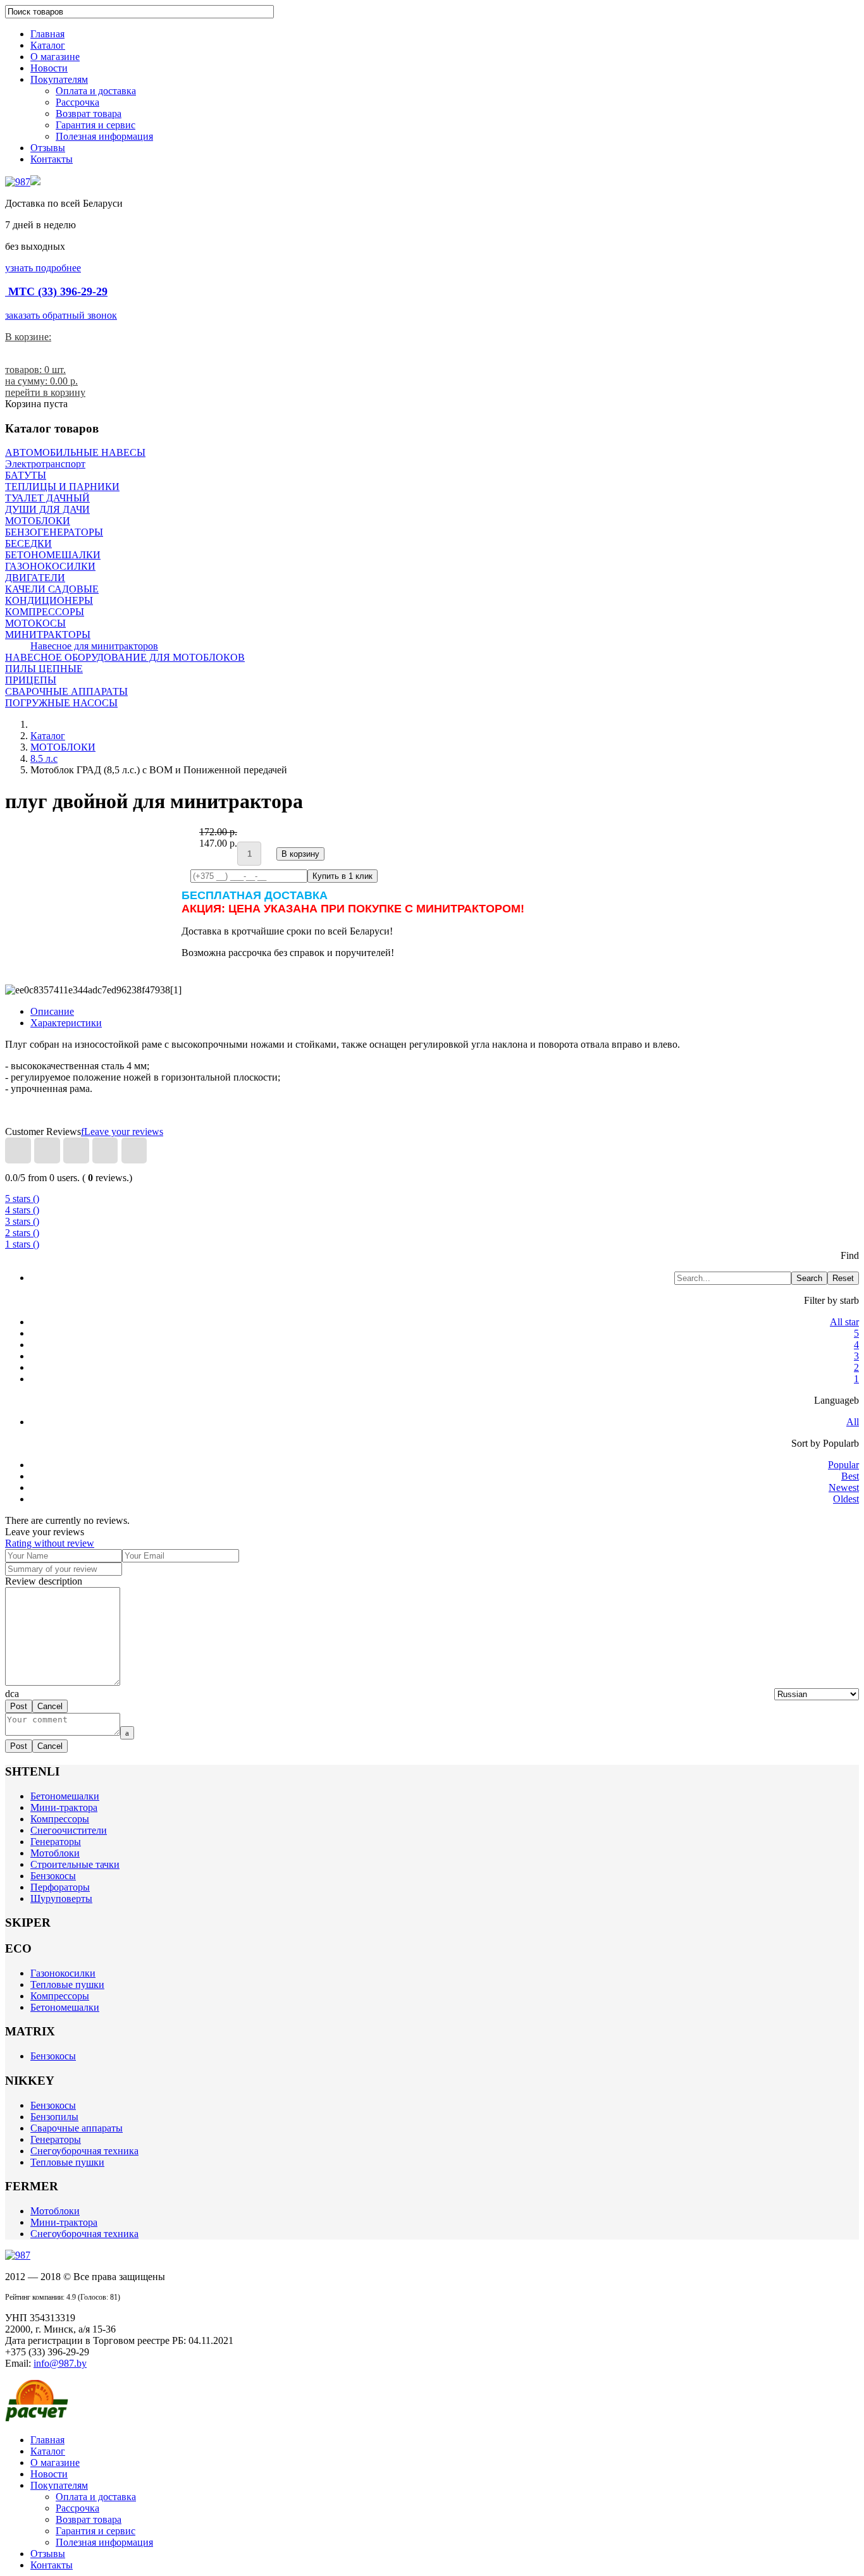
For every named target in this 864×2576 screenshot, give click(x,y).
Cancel (50, 1706)
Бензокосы (53, 1876)
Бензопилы (54, 2117)
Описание (52, 1011)
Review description (44, 1581)
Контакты (52, 159)
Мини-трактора (64, 1807)
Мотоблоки (55, 1853)
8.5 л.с (44, 758)
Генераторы (56, 1842)
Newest (844, 1487)
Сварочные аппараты (77, 2128)
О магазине (55, 57)
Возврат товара (89, 113)
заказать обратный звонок (61, 315)
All (853, 1422)
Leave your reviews (124, 1132)
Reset (843, 1278)
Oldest (846, 1499)
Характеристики (66, 1023)
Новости (49, 68)
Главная (47, 34)
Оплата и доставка (96, 91)
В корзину (300, 854)
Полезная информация (104, 136)
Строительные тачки (75, 1864)
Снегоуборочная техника (84, 2151)
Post (19, 1706)
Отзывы (48, 148)
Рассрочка (77, 102)
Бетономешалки (65, 1796)
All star (844, 1322)
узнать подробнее (43, 268)
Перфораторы (60, 1887)
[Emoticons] (17, 1694)
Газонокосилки (63, 1973)
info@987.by (60, 2363)
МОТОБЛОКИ (63, 747)
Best (850, 1476)
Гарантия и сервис (96, 125)
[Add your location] (12, 1694)
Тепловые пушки (67, 1984)
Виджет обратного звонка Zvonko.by (45, 2568)
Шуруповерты (61, 1898)
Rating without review (50, 1543)
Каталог (48, 45)
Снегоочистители (69, 1830)
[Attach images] (8, 1694)
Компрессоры (60, 1819)
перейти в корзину (45, 392)
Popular (843, 1465)
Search (809, 1278)
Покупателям (59, 79)
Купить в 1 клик (343, 876)
